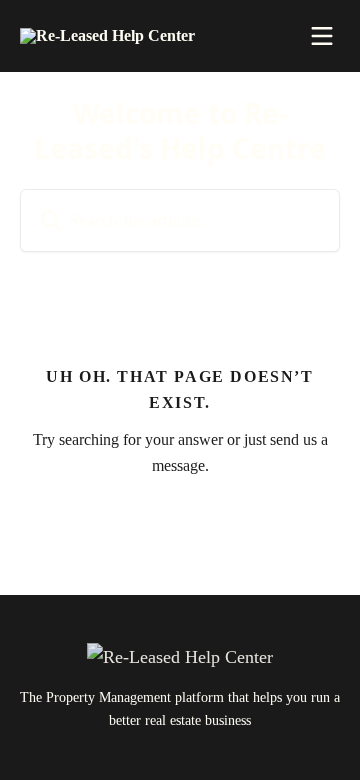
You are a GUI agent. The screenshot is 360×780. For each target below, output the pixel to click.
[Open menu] (322, 36)
